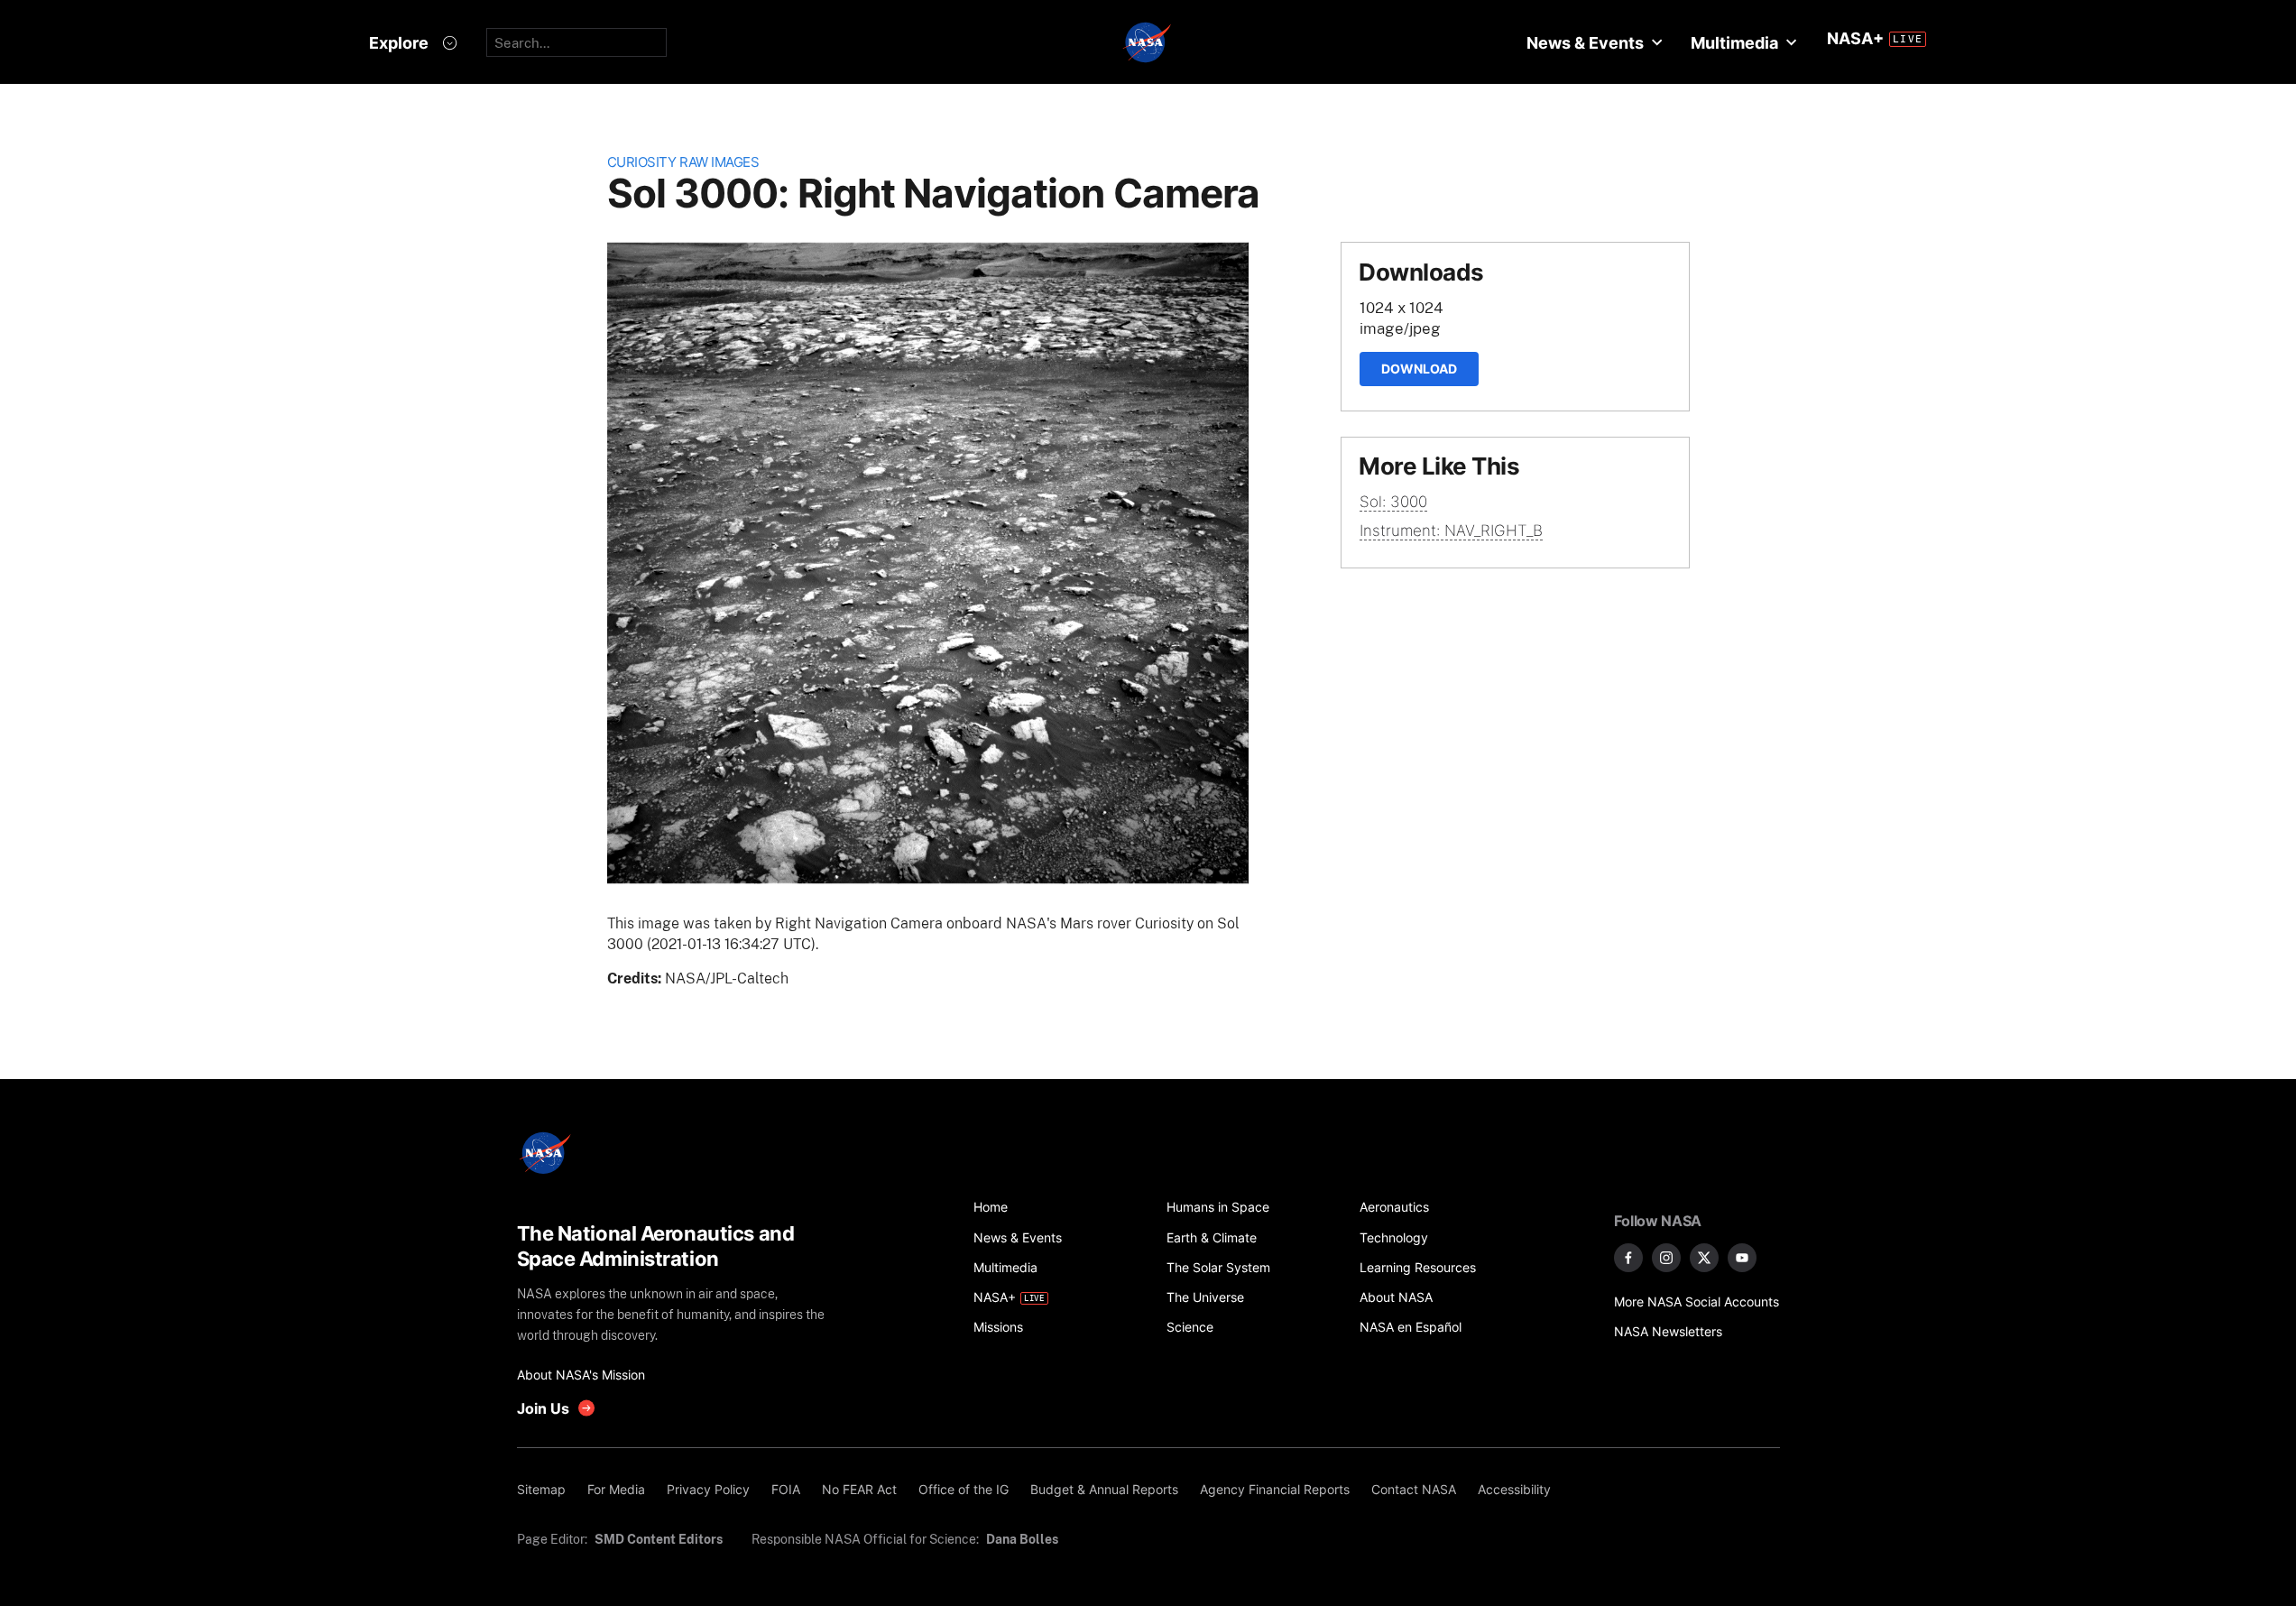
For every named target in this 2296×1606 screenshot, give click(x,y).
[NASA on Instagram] (1666, 1258)
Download (1419, 369)
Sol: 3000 (1393, 502)
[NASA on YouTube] (1742, 1258)
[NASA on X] (1704, 1258)
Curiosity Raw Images (683, 162)
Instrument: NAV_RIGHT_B (1451, 531)
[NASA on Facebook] (1628, 1258)
